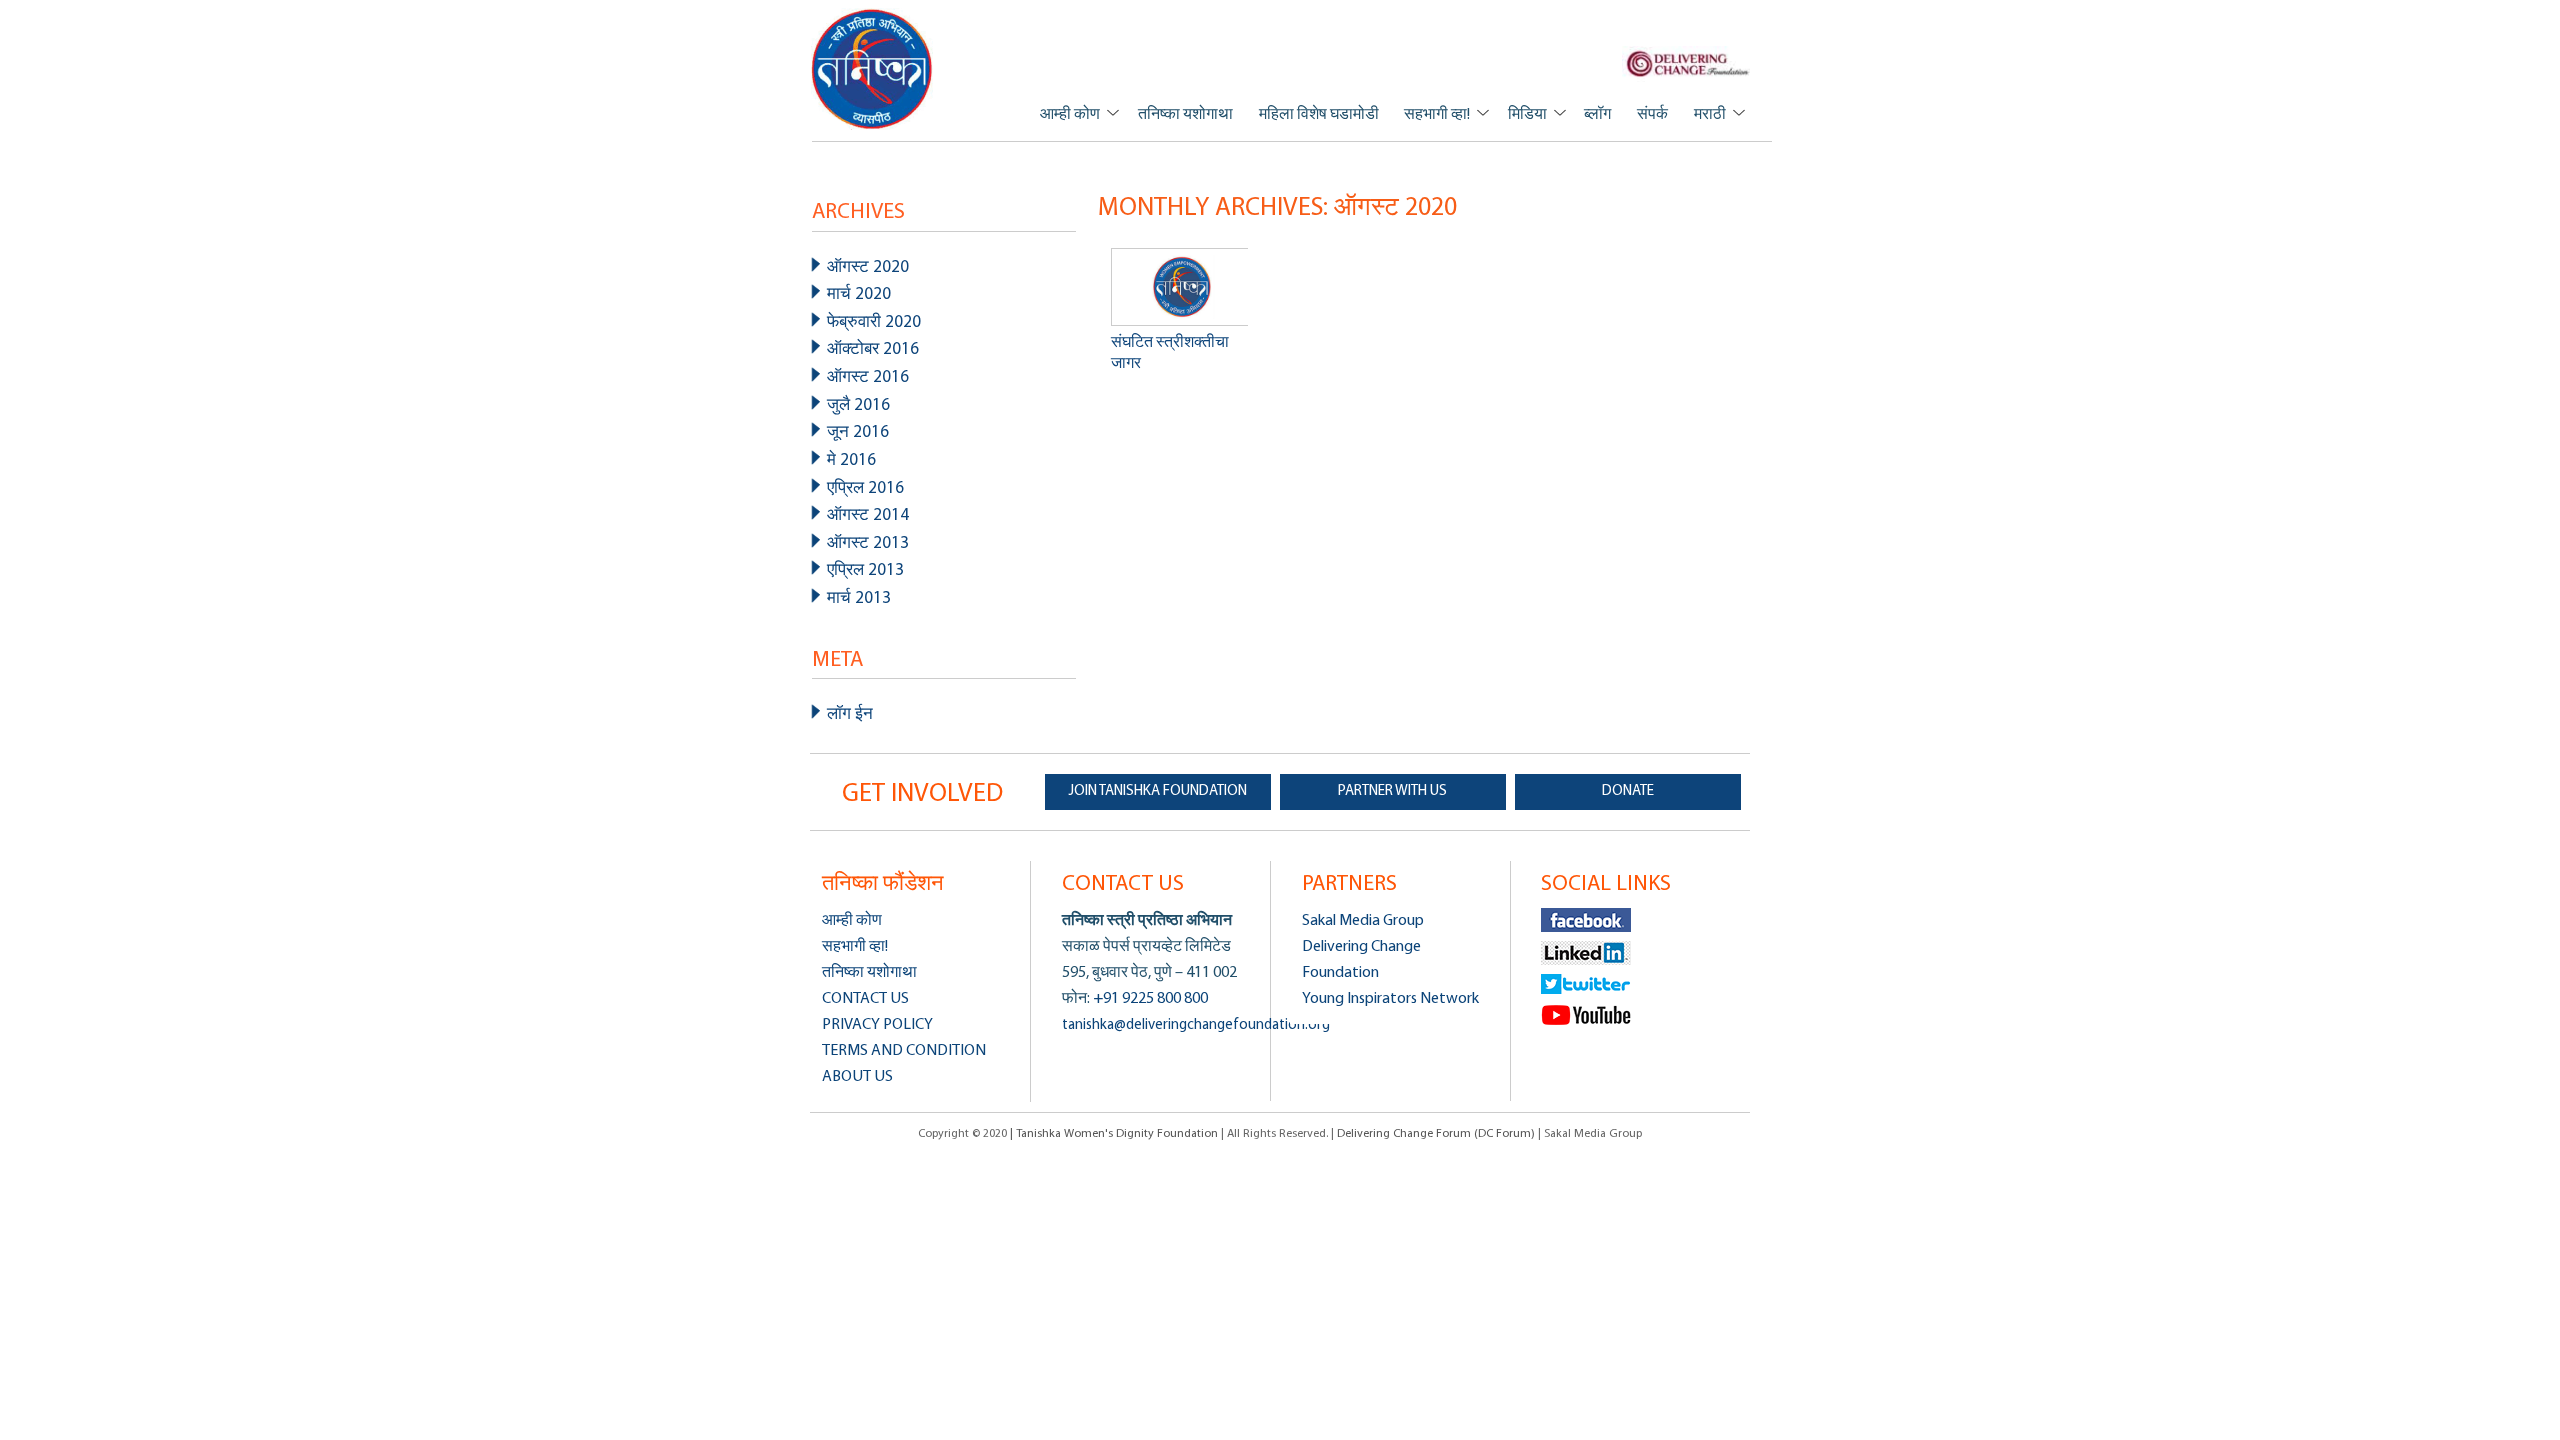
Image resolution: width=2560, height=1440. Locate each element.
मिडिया (1527, 115)
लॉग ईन (850, 714)
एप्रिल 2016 (865, 488)
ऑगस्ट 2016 (868, 377)
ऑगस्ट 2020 (868, 267)
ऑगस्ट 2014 (868, 515)
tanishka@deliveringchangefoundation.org (1196, 1025)
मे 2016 (851, 460)
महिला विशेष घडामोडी (1319, 115)
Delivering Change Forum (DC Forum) (1436, 1134)
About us (857, 1077)
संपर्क (1652, 115)
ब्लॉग (1597, 115)
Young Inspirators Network (1390, 999)
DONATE (1628, 791)
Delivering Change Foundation (1361, 960)
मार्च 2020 (859, 294)
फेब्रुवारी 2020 (874, 322)
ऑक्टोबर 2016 (873, 349)
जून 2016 (858, 432)
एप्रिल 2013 (865, 570)
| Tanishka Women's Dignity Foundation (1115, 1134)
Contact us (865, 999)
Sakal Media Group (1363, 921)
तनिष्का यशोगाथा (1185, 115)
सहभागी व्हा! (1437, 115)
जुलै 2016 (858, 405)
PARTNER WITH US (1392, 791)
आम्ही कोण (1070, 115)
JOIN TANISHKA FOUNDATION (1158, 791)
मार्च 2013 (859, 598)
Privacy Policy (877, 1025)
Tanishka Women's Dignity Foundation (872, 68)
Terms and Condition (904, 1051)
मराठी (1710, 115)
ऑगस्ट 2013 (868, 543)
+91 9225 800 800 (1149, 999)
